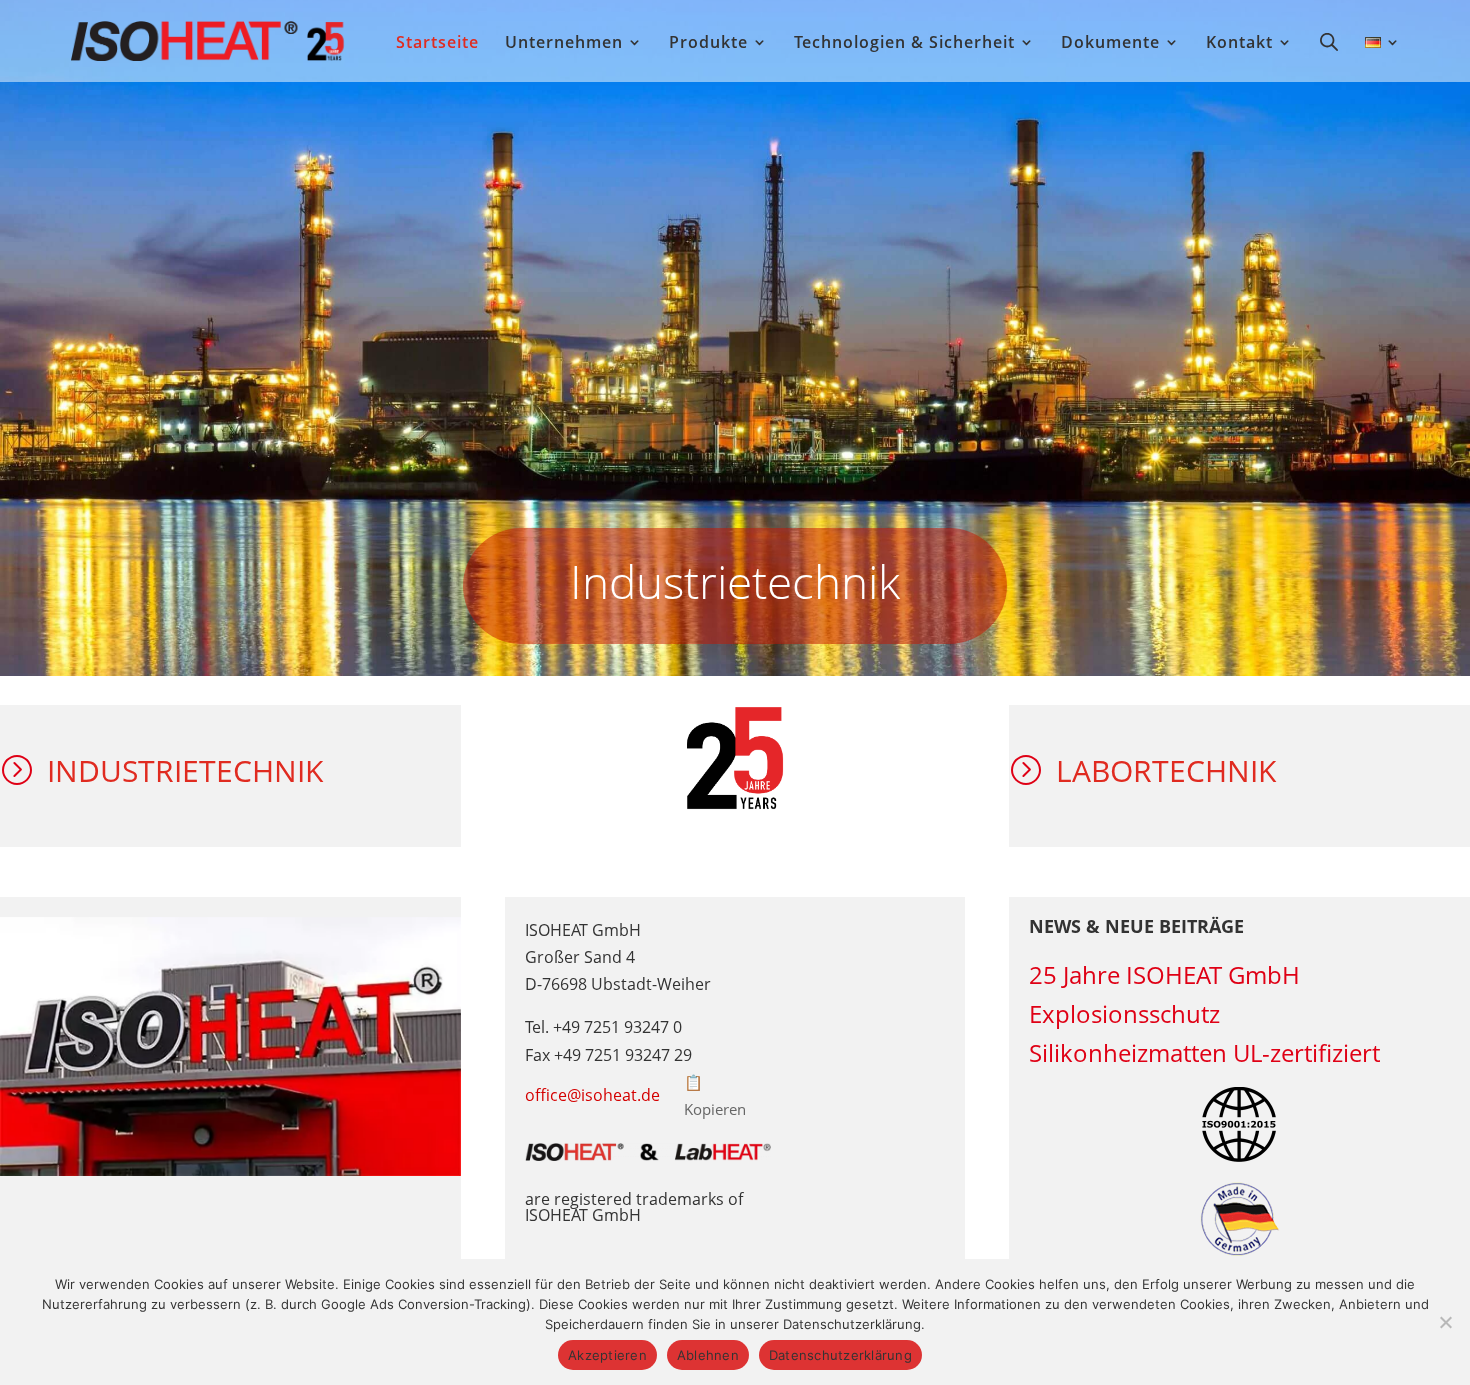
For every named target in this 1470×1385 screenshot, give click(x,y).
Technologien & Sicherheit (904, 44)
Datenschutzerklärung (840, 1355)
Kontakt (1239, 44)
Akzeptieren (607, 1355)
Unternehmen (564, 44)
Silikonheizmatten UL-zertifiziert (1204, 1052)
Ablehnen (708, 1355)
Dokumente (1110, 44)
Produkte (708, 44)
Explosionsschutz (1124, 1013)
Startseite (437, 44)
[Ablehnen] (1445, 1322)
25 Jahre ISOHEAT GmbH (1164, 974)
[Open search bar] (1329, 41)
